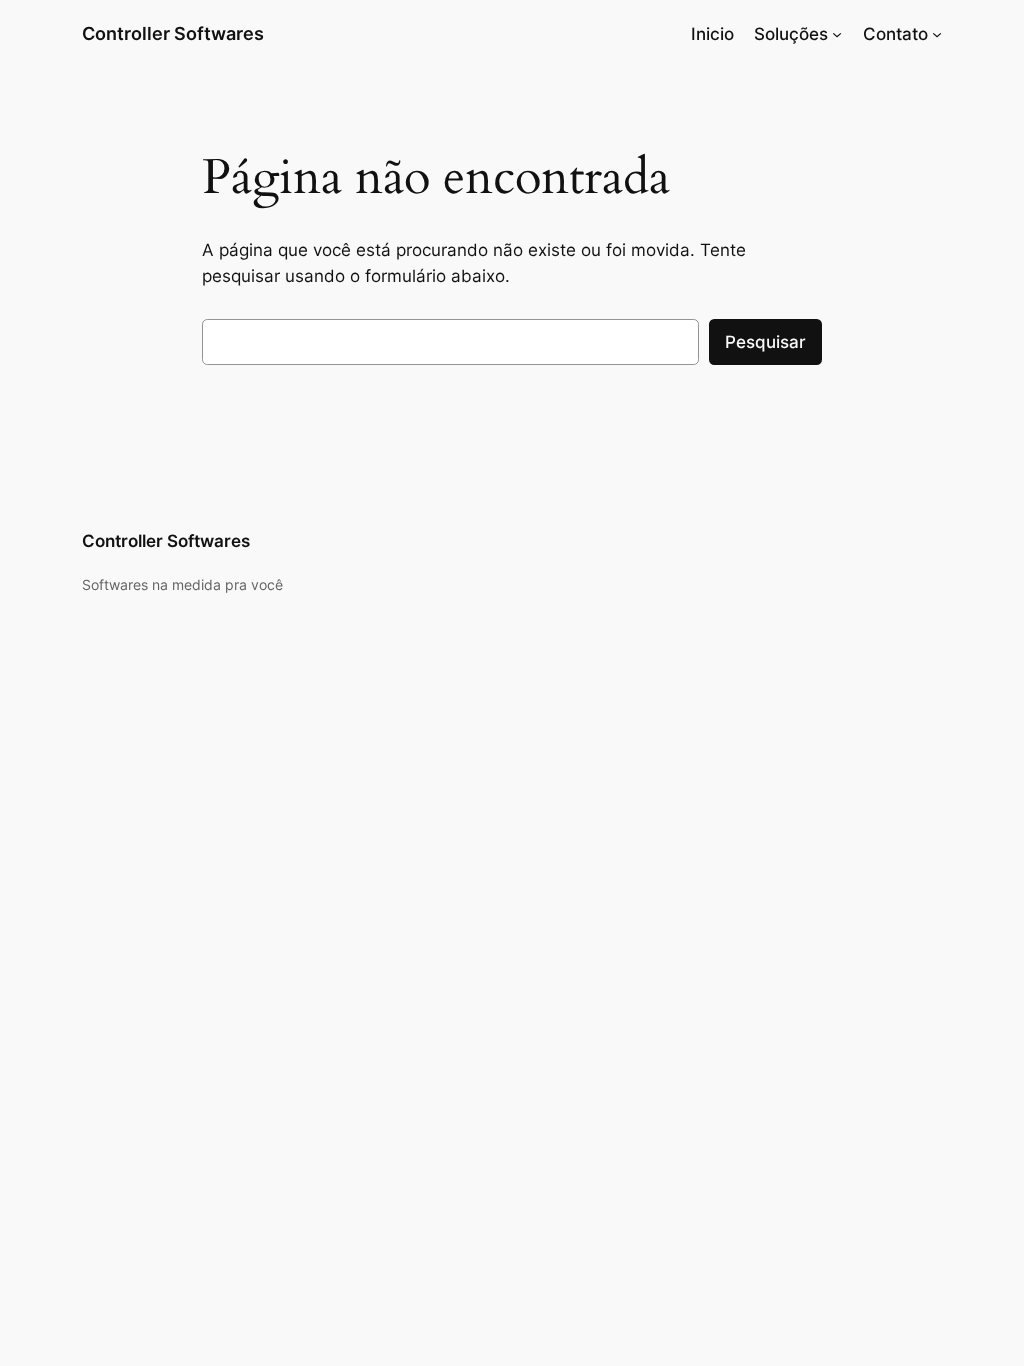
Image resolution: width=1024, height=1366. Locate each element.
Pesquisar (765, 342)
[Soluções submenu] (837, 34)
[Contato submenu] (937, 34)
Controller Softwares (173, 33)
